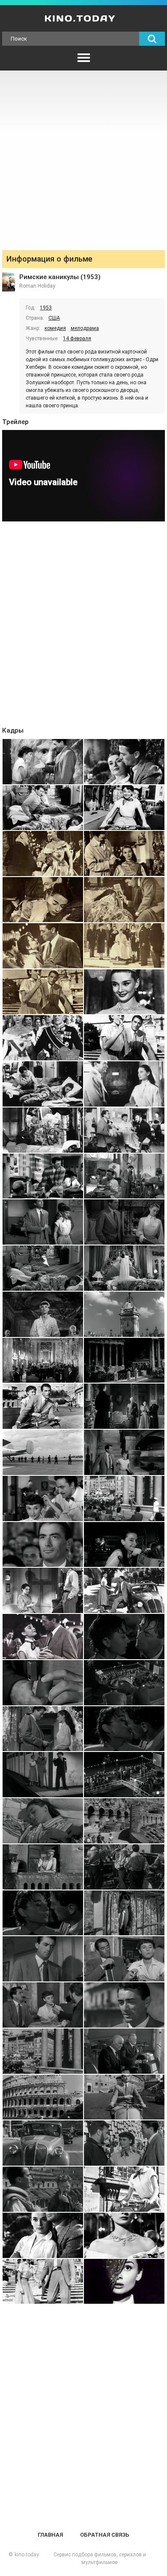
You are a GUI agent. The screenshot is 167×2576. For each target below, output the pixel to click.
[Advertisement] (83, 158)
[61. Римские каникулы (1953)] (43, 2143)
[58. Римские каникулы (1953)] (124, 2051)
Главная (50, 2535)
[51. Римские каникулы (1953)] (43, 1913)
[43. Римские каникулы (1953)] (43, 1729)
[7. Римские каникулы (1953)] (43, 900)
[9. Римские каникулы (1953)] (43, 946)
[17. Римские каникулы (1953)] (43, 1130)
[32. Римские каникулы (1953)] (124, 1452)
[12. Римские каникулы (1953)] (124, 992)
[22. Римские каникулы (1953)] (124, 1222)
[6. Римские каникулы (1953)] (124, 854)
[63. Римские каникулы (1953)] (43, 2189)
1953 (46, 308)
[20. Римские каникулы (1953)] (124, 1176)
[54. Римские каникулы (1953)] (124, 1959)
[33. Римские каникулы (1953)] (43, 1498)
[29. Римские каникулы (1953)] (43, 1406)
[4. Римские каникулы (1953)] (124, 808)
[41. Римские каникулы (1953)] (43, 1683)
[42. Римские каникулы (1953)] (124, 1683)
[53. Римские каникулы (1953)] (43, 1959)
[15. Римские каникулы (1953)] (43, 1084)
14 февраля (77, 339)
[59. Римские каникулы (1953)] (43, 2097)
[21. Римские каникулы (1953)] (43, 1222)
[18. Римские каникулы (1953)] (124, 1130)
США (54, 318)
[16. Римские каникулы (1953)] (124, 1084)
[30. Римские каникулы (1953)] (124, 1406)
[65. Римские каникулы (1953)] (43, 2235)
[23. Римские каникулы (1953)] (43, 1268)
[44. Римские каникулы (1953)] (124, 1729)
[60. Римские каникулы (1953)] (124, 2097)
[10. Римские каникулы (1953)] (124, 946)
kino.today (27, 2555)
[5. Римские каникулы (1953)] (43, 854)
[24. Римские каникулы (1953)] (124, 1268)
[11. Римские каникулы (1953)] (43, 992)
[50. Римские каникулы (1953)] (124, 1867)
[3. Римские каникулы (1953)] (43, 808)
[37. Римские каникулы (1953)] (43, 1590)
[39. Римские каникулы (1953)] (43, 1637)
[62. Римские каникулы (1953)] (124, 2143)
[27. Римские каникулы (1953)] (43, 1360)
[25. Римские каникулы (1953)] (43, 1314)
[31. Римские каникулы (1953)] (43, 1452)
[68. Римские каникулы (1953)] (124, 2282)
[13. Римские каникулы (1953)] (43, 1038)
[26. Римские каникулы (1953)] (124, 1314)
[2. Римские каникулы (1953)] (124, 762)
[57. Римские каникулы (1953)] (43, 2051)
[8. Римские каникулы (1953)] (124, 900)
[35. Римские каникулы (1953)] (43, 1545)
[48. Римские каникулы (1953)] (124, 1821)
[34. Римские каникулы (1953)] (124, 1498)
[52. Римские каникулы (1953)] (124, 1913)
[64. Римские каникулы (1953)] (124, 2189)
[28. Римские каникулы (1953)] (124, 1360)
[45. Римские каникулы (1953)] (43, 1775)
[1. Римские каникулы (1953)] (43, 762)
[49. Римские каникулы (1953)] (43, 1867)
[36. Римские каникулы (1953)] (124, 1545)
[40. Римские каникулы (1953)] (124, 1637)
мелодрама (85, 328)
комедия (55, 328)
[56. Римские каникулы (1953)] (124, 2005)
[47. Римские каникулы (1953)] (43, 1821)
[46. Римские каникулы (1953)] (124, 1775)
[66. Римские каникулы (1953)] (124, 2235)
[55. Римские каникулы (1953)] (43, 2005)
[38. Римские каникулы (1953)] (124, 1590)
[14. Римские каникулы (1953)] (124, 1038)
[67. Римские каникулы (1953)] (43, 2282)
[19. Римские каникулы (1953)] (43, 1176)
